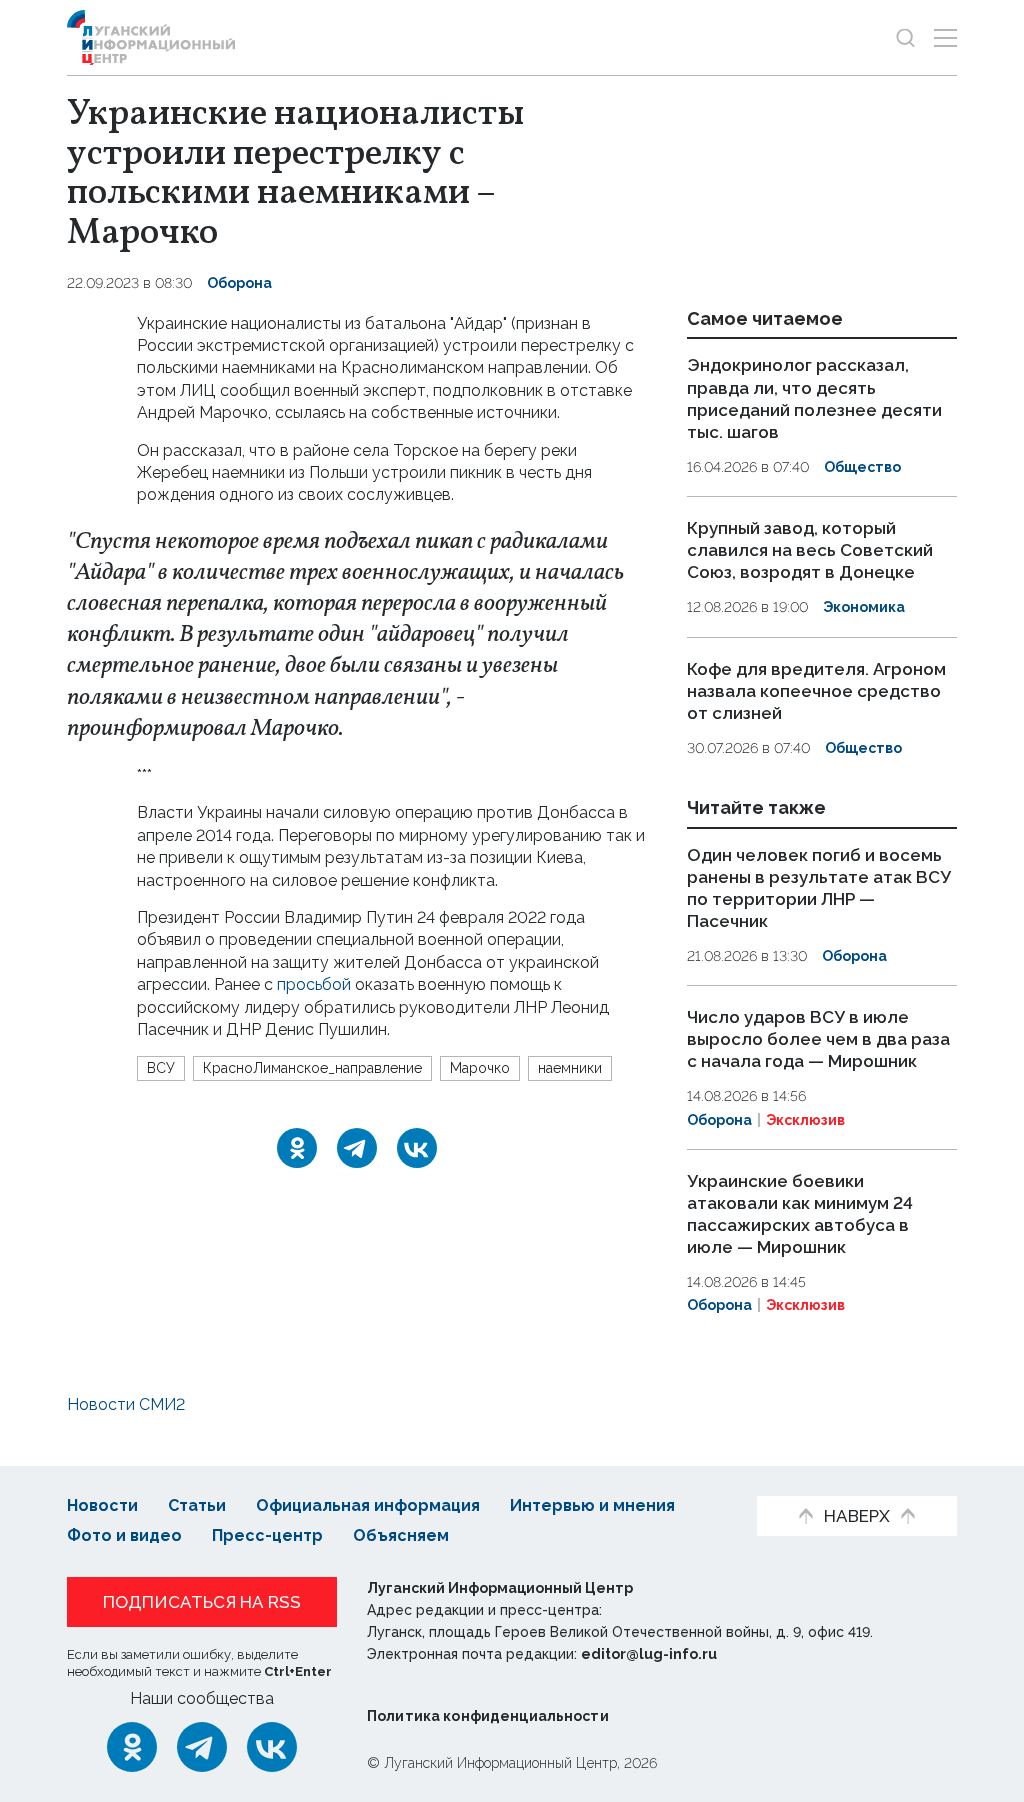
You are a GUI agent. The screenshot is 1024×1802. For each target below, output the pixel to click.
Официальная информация (368, 1505)
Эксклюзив (805, 1120)
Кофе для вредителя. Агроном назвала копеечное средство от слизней (816, 691)
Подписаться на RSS (202, 1602)
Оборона (239, 283)
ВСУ (161, 1068)
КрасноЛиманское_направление (312, 1068)
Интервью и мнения (592, 1505)
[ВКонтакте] (417, 1148)
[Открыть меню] (945, 37)
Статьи (197, 1505)
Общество (862, 467)
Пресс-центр (267, 1535)
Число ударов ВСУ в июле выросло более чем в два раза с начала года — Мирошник (818, 1039)
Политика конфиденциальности (488, 1716)
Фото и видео (124, 1535)
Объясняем (401, 1535)
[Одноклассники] (297, 1148)
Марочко (480, 1068)
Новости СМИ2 (126, 1404)
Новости (102, 1505)
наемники (570, 1068)
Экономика (864, 607)
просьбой (314, 984)
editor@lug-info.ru (649, 1654)
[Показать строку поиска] (905, 37)
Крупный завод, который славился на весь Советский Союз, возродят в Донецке (810, 550)
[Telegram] (357, 1148)
